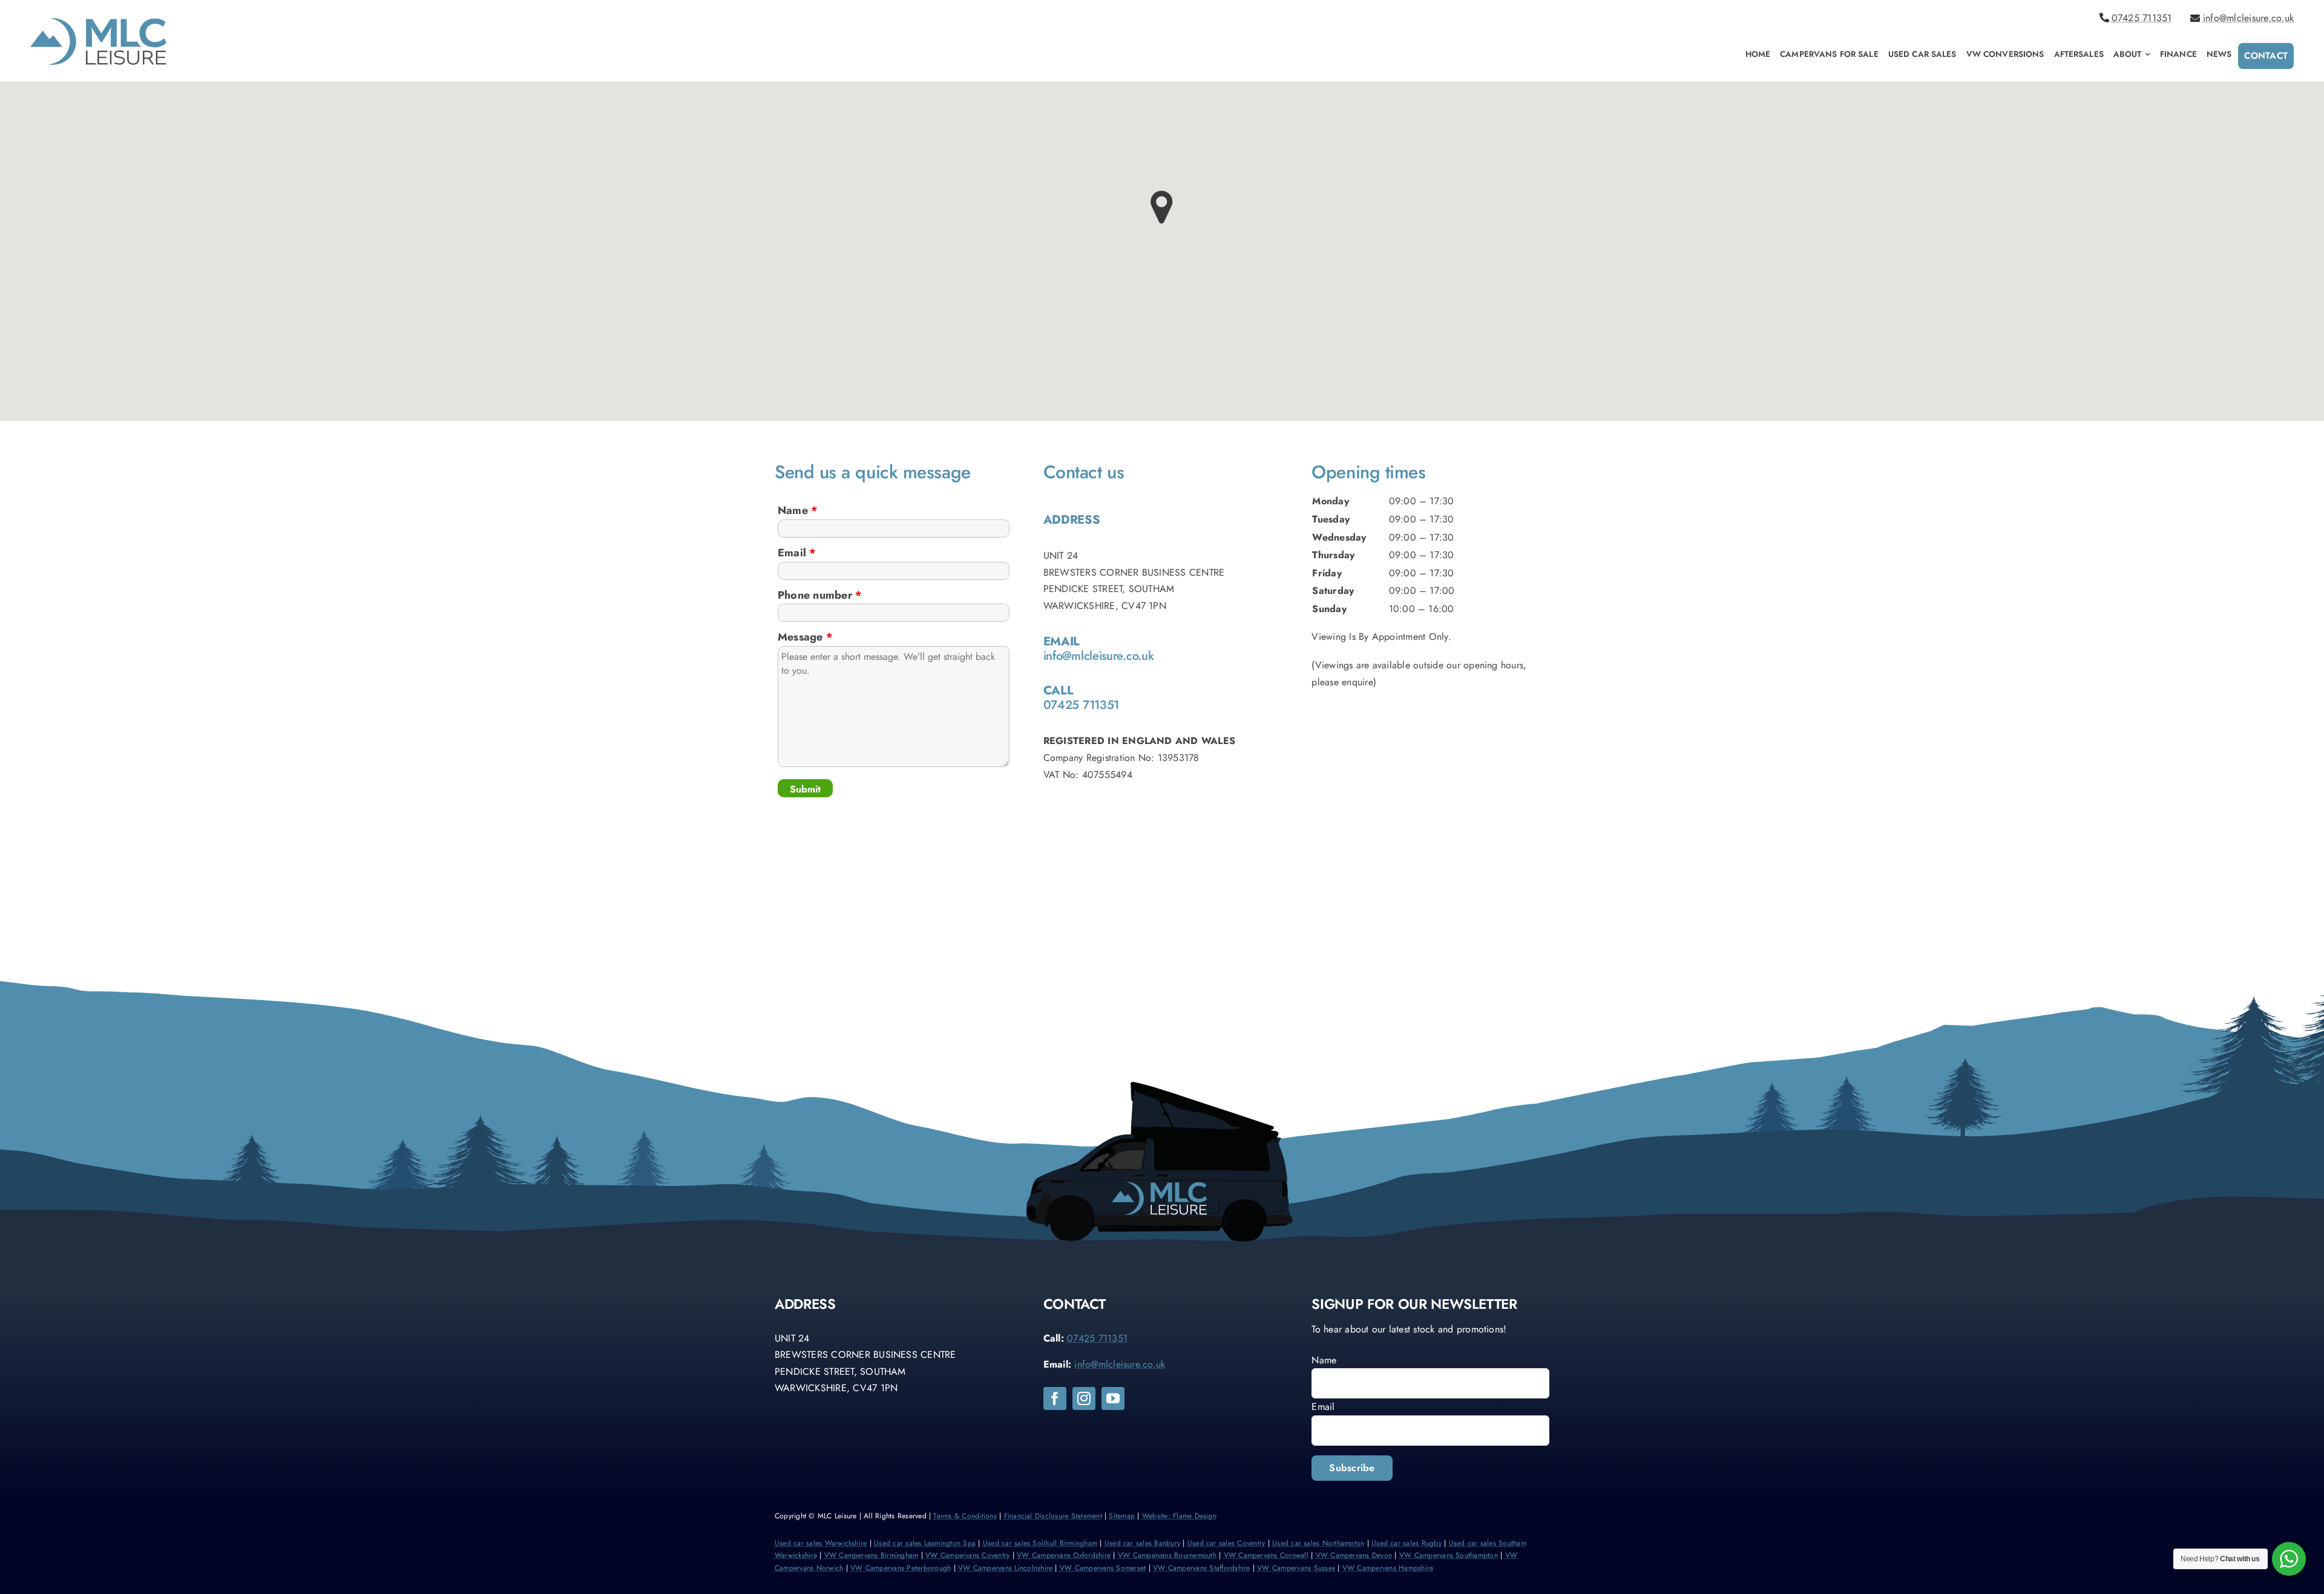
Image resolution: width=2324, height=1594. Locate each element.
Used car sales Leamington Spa (925, 1543)
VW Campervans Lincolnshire (1005, 1568)
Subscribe (1352, 1468)
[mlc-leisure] (98, 23)
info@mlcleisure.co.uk (2248, 18)
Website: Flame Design (1179, 1516)
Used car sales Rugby (1407, 1543)
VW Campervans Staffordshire (1201, 1568)
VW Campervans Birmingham (871, 1555)
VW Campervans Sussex (1296, 1568)
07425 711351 (2142, 18)
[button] (1162, 207)
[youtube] (1113, 1398)
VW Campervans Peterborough (901, 1568)
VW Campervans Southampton (1449, 1555)
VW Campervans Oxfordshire (1064, 1555)
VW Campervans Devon (1354, 1555)
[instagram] (1084, 1398)
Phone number (820, 595)
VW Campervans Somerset (1103, 1568)
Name (798, 510)
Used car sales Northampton (1318, 1543)
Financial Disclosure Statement (1053, 1516)
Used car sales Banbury (1142, 1543)
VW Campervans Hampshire (1388, 1568)
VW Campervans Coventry (967, 1555)
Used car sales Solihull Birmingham (1040, 1543)
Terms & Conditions (965, 1516)
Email (797, 553)
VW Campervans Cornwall (1266, 1555)
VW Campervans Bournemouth (1167, 1555)
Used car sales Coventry (1226, 1543)
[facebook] (1055, 1398)
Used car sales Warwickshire (821, 1543)
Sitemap (1122, 1516)
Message (805, 637)
